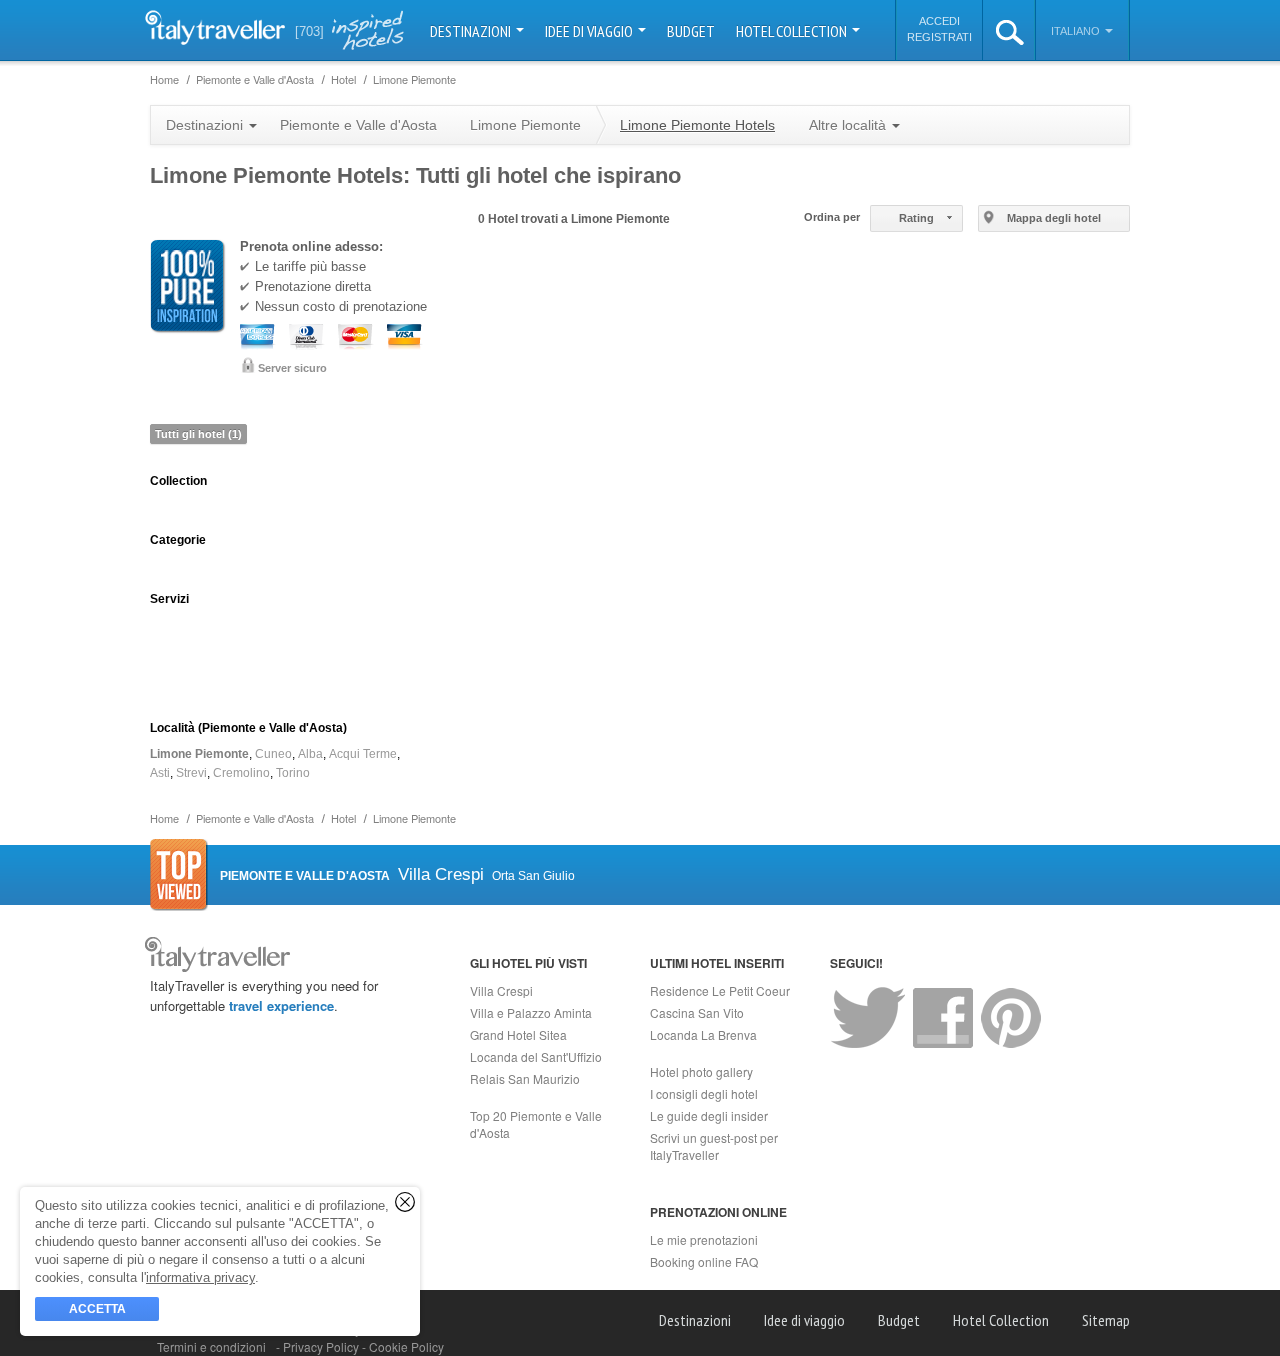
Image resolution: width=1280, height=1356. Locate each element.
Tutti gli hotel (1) (198, 434)
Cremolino (241, 773)
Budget (691, 31)
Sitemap (1106, 1320)
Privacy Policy (322, 1346)
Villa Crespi (501, 990)
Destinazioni (472, 31)
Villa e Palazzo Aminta (531, 1012)
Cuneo (273, 754)
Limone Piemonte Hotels (697, 125)
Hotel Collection (793, 31)
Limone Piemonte (199, 754)
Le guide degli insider (709, 1115)
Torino (293, 773)
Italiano (1077, 31)
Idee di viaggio (590, 31)
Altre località (849, 125)
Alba (310, 754)
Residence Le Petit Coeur (720, 990)
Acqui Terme (363, 754)
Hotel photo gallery (701, 1071)
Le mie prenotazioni (704, 1239)
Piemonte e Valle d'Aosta (358, 125)
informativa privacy (200, 1277)
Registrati (939, 37)
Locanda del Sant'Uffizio (536, 1056)
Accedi (939, 21)
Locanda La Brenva (703, 1034)
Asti (160, 773)
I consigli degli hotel (704, 1093)
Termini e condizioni (211, 1346)
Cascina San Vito (697, 1012)
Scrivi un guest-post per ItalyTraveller (714, 1146)
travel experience (281, 1005)
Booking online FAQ (704, 1261)
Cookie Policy (406, 1346)
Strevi (191, 773)
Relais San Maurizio (525, 1078)
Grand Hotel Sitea (518, 1034)
